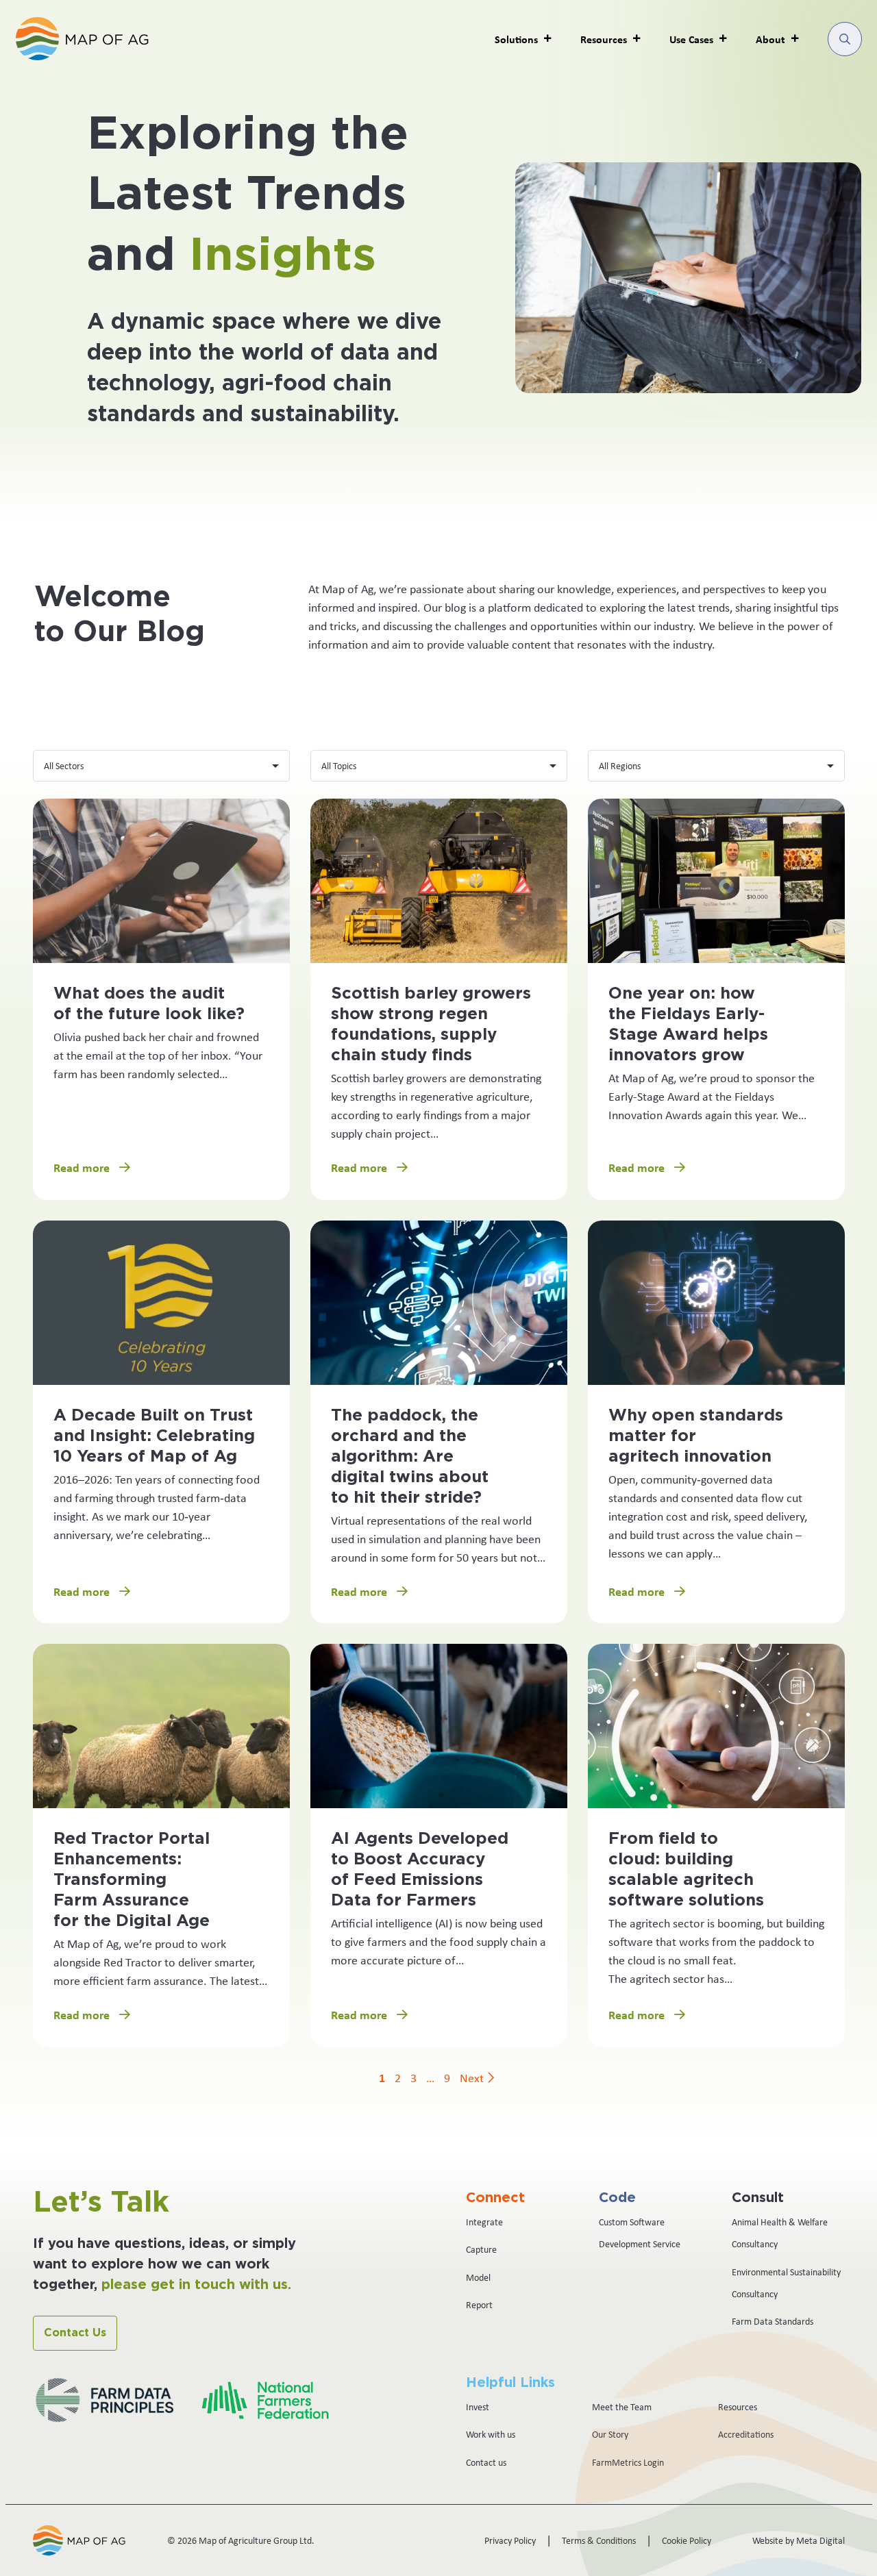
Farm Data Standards (773, 2321)
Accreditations (746, 2434)
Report (479, 2305)
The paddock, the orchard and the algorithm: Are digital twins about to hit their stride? (410, 1457)
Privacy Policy (510, 2540)
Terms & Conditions (599, 2540)
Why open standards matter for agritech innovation (696, 1436)
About (770, 39)
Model (478, 2277)
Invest (478, 2407)
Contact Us (75, 2333)
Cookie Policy (687, 2540)
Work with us (491, 2434)
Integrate (484, 2222)
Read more (83, 1167)
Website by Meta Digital (799, 2540)
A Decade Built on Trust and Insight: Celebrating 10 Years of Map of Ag (154, 1436)
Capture (481, 2249)
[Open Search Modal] (845, 39)
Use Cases (691, 39)
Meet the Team (622, 2407)
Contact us (486, 2462)
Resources (738, 2407)
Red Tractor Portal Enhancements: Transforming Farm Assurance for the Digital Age (132, 1880)
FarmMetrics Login (628, 2462)
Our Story (610, 2434)
